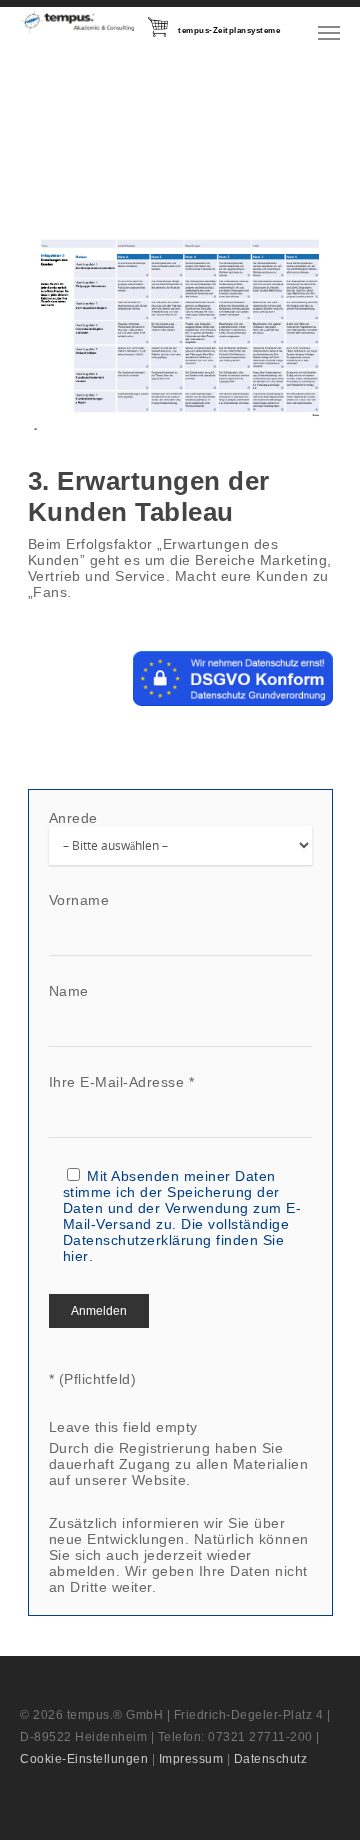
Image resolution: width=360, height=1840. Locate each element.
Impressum (191, 1759)
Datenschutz (271, 1759)
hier (76, 1256)
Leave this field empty (123, 1427)
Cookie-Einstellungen (84, 1759)
